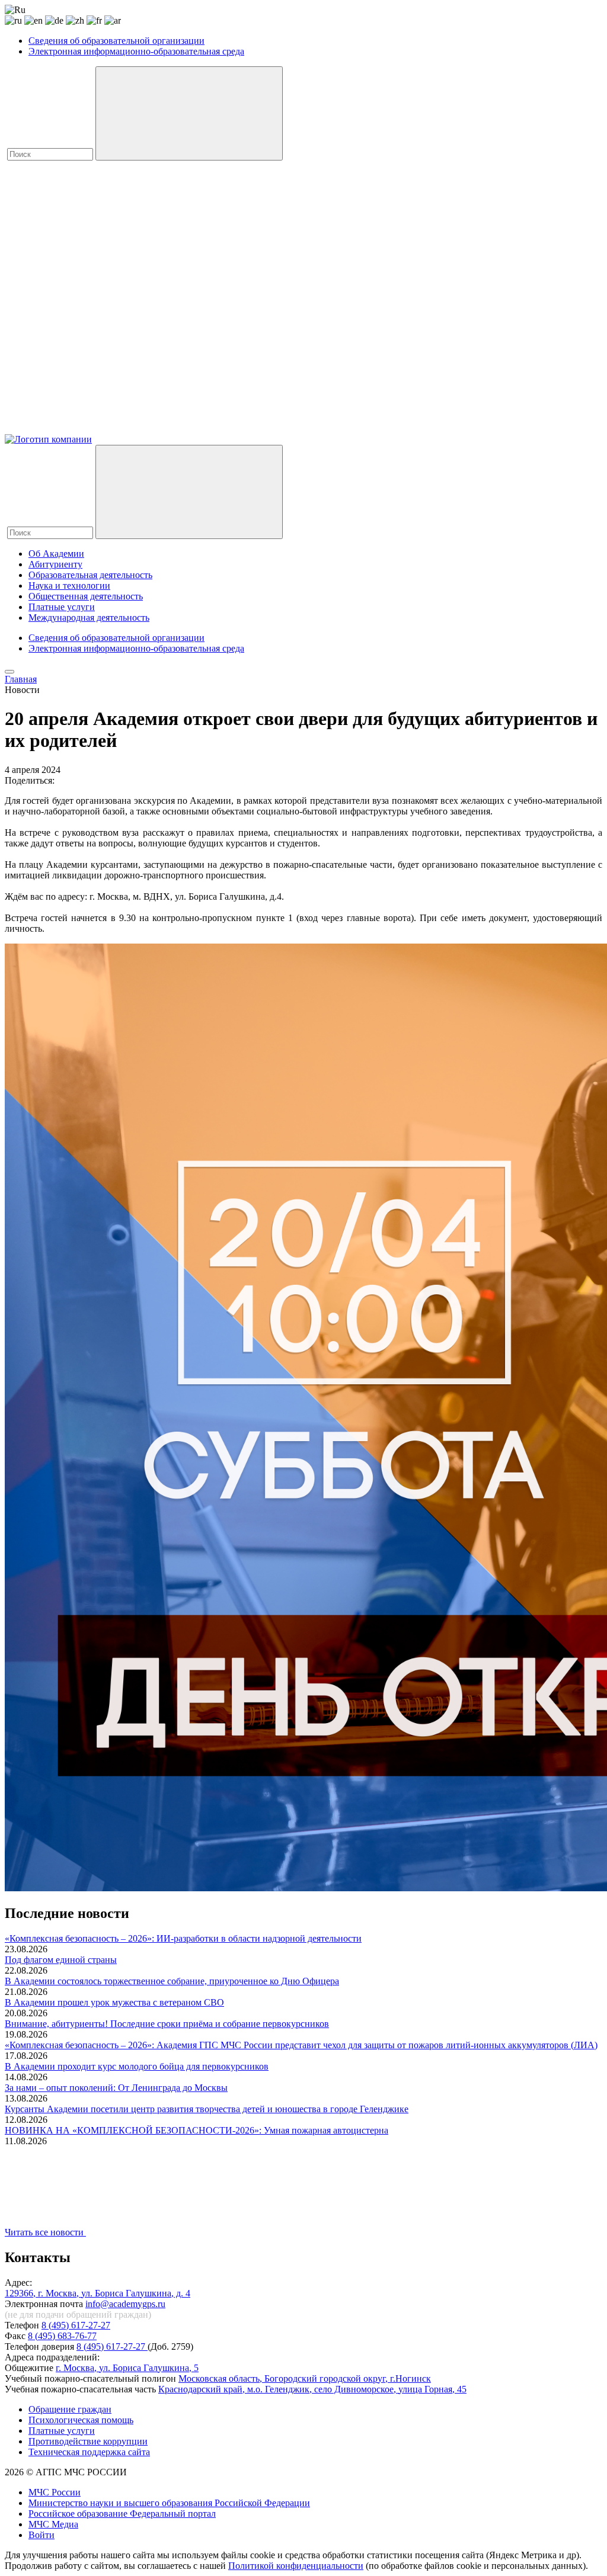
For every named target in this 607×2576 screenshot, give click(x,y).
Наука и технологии (69, 586)
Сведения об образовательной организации (116, 41)
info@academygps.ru (125, 2304)
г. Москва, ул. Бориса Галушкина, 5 (127, 2368)
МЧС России (55, 2492)
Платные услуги (62, 607)
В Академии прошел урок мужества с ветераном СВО (114, 2002)
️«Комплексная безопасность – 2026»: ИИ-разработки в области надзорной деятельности (183, 1938)
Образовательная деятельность (90, 575)
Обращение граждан (70, 2409)
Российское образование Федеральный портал (122, 2514)
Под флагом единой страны (61, 1960)
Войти (41, 2535)
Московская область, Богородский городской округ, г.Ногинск (305, 2378)
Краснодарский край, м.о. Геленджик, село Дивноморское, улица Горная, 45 (312, 2389)
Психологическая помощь (81, 2420)
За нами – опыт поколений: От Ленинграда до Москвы (116, 2088)
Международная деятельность (89, 617)
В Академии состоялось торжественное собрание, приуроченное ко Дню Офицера (172, 1981)
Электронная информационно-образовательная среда (136, 51)
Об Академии (56, 554)
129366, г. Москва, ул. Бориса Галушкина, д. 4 (98, 2293)
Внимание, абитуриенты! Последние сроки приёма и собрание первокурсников (167, 2024)
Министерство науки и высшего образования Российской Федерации (169, 2503)
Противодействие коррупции (88, 2441)
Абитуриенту (55, 564)
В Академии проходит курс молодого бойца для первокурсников (137, 2066)
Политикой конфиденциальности (296, 2566)
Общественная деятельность (86, 596)
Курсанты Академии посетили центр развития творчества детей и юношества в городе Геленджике (207, 2109)
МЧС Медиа (53, 2524)
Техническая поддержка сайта (89, 2452)
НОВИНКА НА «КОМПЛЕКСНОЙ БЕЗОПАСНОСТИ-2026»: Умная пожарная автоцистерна (197, 2130)
